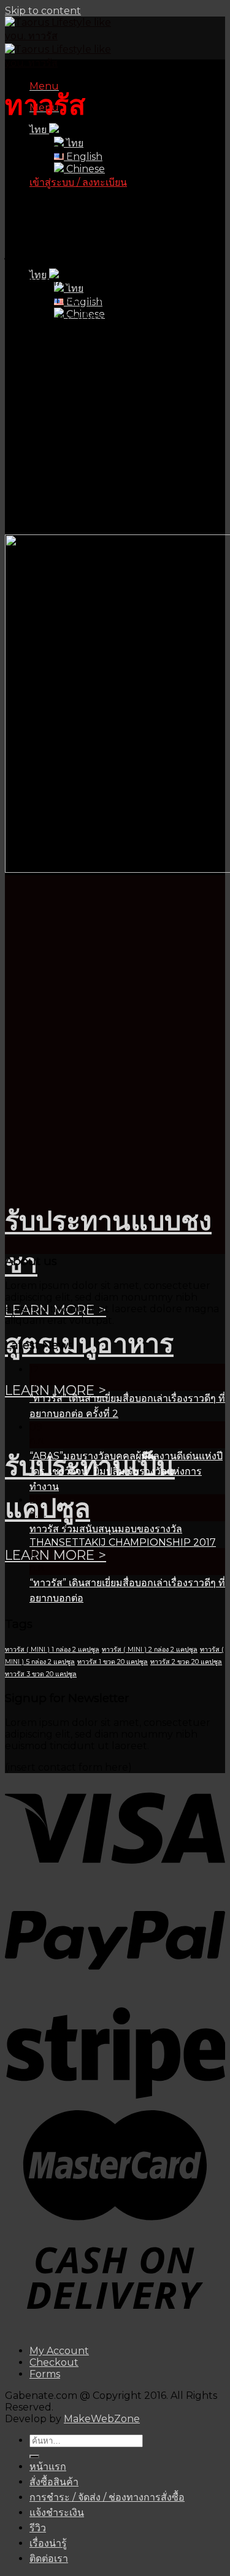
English (83, 157)
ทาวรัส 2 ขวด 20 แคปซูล (186, 1662)
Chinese (84, 169)
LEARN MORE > (56, 1390)
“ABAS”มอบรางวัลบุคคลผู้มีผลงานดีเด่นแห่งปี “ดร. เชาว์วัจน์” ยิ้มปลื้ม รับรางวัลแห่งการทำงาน (126, 1471)
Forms (45, 2374)
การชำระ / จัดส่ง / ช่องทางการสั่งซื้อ (107, 2497)
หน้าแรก (48, 2467)
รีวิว (38, 2528)
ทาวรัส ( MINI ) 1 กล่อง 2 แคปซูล (52, 1650)
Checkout (54, 2362)
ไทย (74, 143)
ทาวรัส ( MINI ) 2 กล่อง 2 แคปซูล (150, 1650)
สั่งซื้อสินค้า (54, 2482)
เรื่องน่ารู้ (48, 2543)
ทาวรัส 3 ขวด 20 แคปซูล (41, 1674)
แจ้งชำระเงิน (57, 2513)
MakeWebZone (102, 2419)
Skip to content (43, 11)
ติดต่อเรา (49, 2559)
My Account (59, 2351)
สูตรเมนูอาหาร (89, 1343)
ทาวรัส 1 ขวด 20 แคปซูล (113, 1662)
